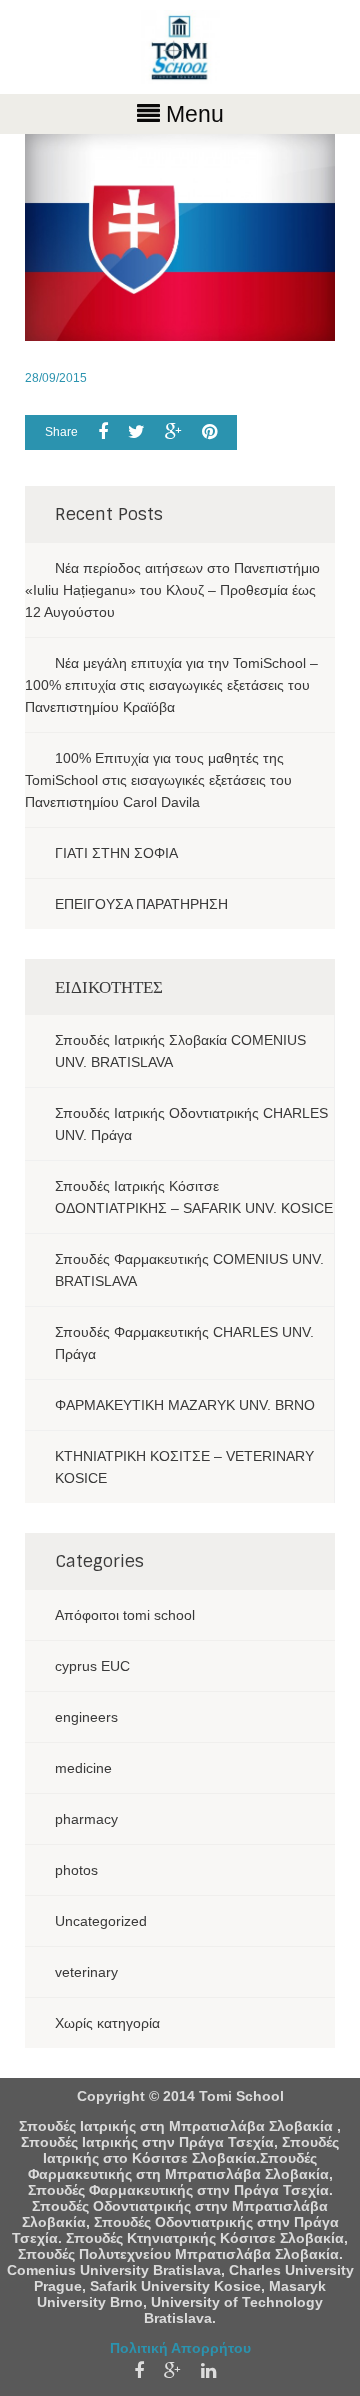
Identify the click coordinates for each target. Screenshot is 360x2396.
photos (76, 1870)
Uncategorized (101, 1921)
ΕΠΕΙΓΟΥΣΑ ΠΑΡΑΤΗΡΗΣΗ (141, 904)
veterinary (86, 1972)
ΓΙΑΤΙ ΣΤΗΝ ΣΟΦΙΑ (116, 853)
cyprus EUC (92, 1666)
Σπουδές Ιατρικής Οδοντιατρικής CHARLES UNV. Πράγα (191, 1124)
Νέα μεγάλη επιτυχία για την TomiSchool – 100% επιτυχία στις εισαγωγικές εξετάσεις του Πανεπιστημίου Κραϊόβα (171, 685)
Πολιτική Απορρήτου (180, 2348)
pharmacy (86, 1819)
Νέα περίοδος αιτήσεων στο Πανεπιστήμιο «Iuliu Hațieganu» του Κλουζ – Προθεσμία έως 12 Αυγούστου (172, 590)
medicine (83, 1768)
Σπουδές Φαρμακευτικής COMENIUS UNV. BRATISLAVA (189, 1270)
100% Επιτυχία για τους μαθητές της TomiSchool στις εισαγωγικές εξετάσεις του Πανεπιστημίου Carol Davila (158, 780)
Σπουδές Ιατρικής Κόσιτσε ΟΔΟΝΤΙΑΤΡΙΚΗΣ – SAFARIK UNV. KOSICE (194, 1197)
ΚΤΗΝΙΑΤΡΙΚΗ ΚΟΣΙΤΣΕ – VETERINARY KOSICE (184, 1467)
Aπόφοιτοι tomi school (125, 1615)
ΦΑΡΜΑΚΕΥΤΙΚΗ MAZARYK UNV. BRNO (185, 1405)
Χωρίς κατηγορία (107, 2023)
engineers (86, 1717)
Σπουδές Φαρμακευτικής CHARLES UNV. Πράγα (184, 1343)
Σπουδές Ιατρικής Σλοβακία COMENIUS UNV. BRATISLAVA (180, 1051)
